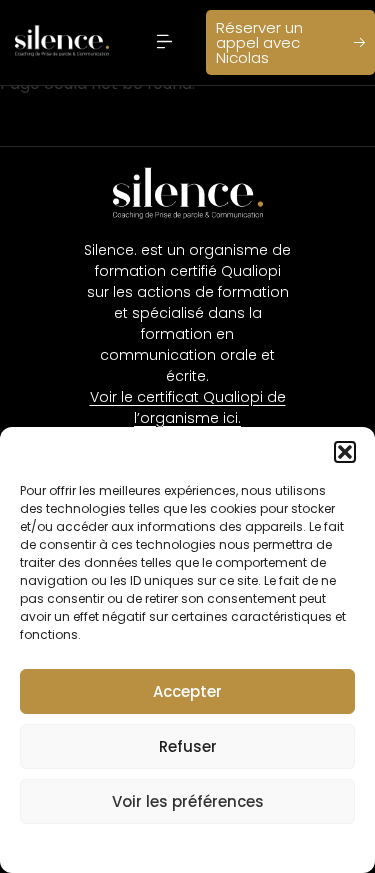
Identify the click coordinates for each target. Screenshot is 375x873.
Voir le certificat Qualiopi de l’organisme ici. (188, 407)
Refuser (188, 746)
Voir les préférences (188, 801)
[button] (345, 452)
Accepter (187, 691)
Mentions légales (167, 846)
